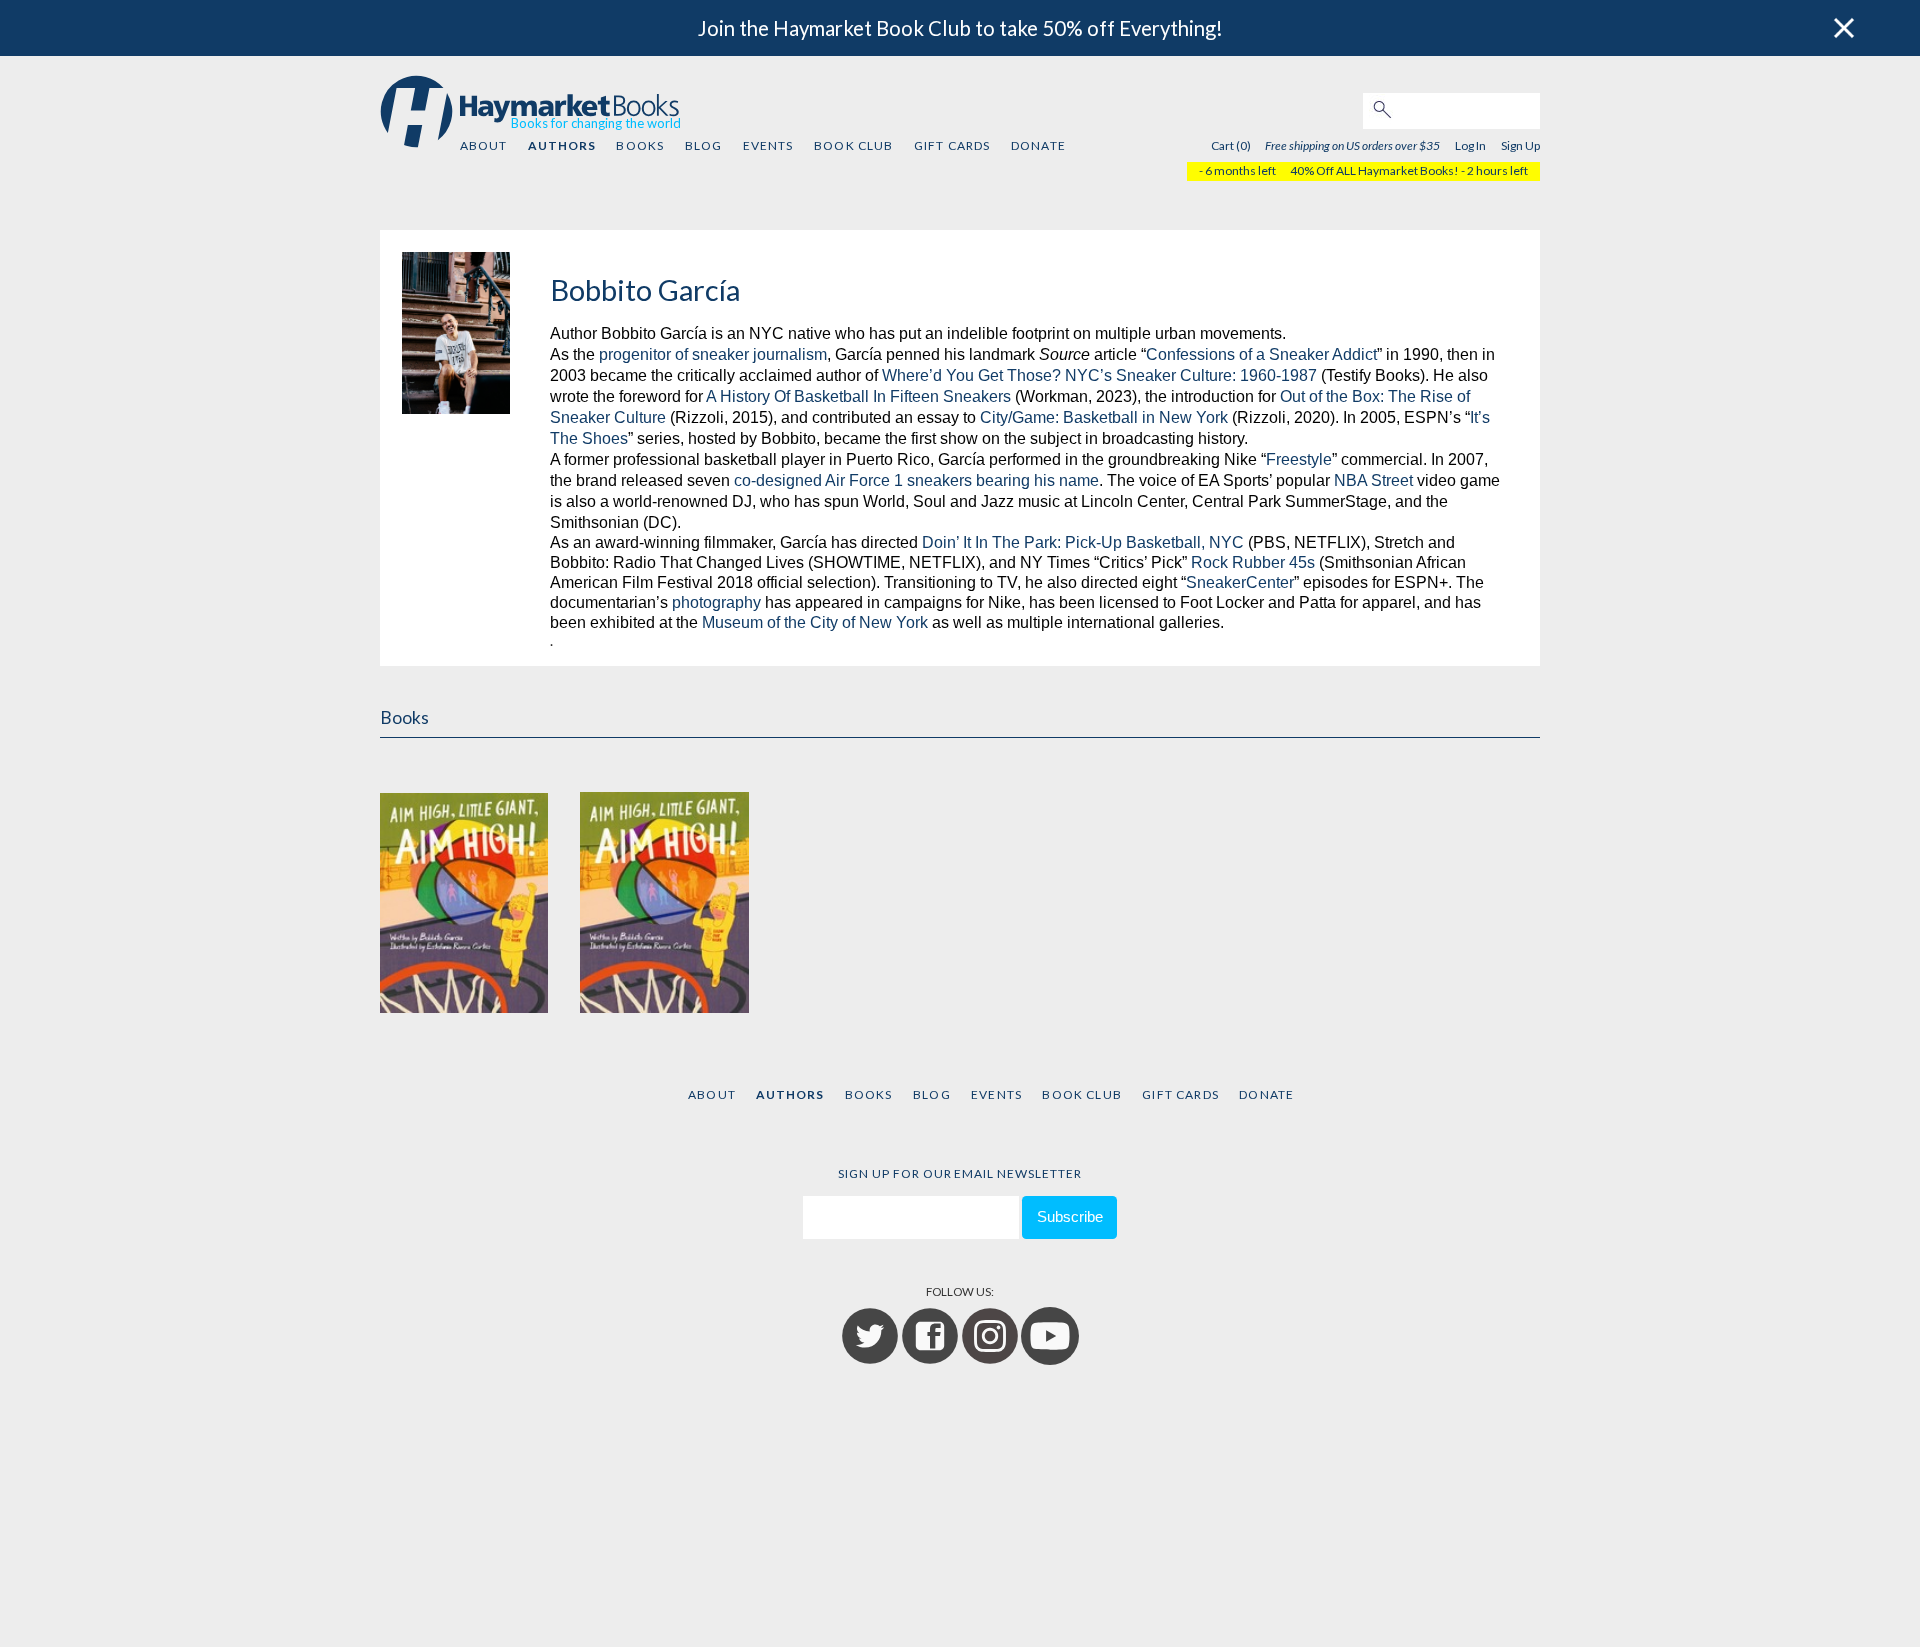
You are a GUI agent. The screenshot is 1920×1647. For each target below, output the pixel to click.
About (484, 145)
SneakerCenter (1240, 582)
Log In (1470, 145)
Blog (704, 145)
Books (640, 145)
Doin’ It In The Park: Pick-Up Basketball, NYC (1083, 542)
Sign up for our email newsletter (960, 1173)
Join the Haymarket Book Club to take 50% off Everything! (960, 28)
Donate (1038, 145)
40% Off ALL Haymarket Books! (1374, 170)
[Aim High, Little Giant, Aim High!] (464, 882)
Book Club (853, 145)
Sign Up (1520, 145)
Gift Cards (952, 145)
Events (768, 145)
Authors (562, 145)
